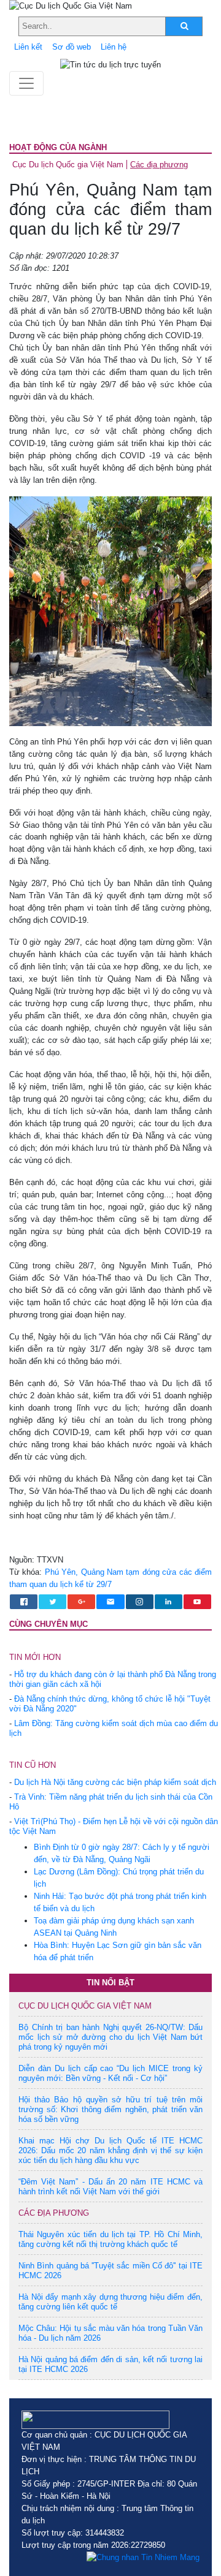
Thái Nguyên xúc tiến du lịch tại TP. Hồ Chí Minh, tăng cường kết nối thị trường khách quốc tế (110, 2239)
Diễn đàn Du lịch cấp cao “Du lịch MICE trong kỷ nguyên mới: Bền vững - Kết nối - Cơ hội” (110, 2073)
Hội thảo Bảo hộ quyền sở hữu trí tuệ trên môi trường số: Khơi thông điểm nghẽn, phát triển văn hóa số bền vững (110, 2109)
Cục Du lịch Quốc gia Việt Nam (68, 165)
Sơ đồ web (72, 47)
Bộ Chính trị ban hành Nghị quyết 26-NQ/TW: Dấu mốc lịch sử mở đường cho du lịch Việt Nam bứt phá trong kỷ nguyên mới (110, 2037)
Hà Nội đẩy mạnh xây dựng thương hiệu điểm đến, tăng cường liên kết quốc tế (110, 2302)
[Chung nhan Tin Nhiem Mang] (143, 2558)
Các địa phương (159, 165)
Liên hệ (114, 47)
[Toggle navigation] (26, 83)
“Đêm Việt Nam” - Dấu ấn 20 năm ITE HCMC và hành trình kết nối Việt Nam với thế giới (110, 2187)
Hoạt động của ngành (58, 147)
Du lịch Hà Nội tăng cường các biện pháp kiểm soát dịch (115, 1782)
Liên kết (28, 47)
